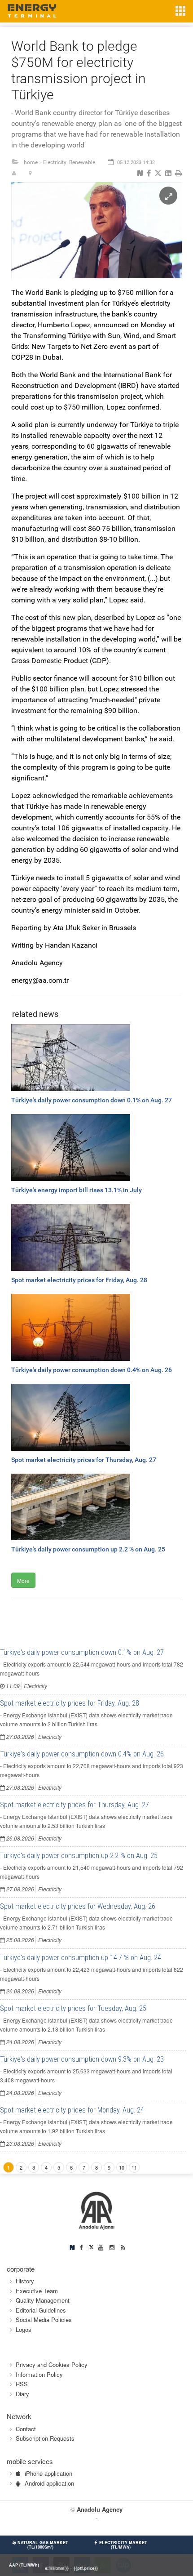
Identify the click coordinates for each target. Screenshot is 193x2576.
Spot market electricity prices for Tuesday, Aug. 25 (73, 2008)
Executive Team (37, 2291)
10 (122, 2167)
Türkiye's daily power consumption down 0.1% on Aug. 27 (82, 1652)
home (31, 162)
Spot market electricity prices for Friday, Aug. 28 (70, 1703)
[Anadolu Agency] (97, 2210)
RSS (22, 2384)
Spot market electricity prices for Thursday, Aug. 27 (75, 1805)
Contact (26, 2429)
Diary (22, 2394)
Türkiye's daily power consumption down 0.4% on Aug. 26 (82, 1754)
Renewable (82, 162)
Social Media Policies (44, 2320)
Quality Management (43, 2300)
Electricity (55, 162)
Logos (24, 2329)
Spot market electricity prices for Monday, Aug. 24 (72, 2110)
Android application (49, 2483)
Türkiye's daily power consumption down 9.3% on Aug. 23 (82, 2059)
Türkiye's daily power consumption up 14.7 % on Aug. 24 (81, 1958)
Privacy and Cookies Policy (52, 2364)
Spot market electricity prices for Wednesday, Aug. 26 (78, 1906)
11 (134, 2167)
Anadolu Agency (100, 2509)
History (25, 2281)
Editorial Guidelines (41, 2310)
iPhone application (48, 2473)
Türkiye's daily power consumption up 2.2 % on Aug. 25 (79, 1856)
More (23, 1580)
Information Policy (39, 2374)
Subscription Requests (45, 2438)
